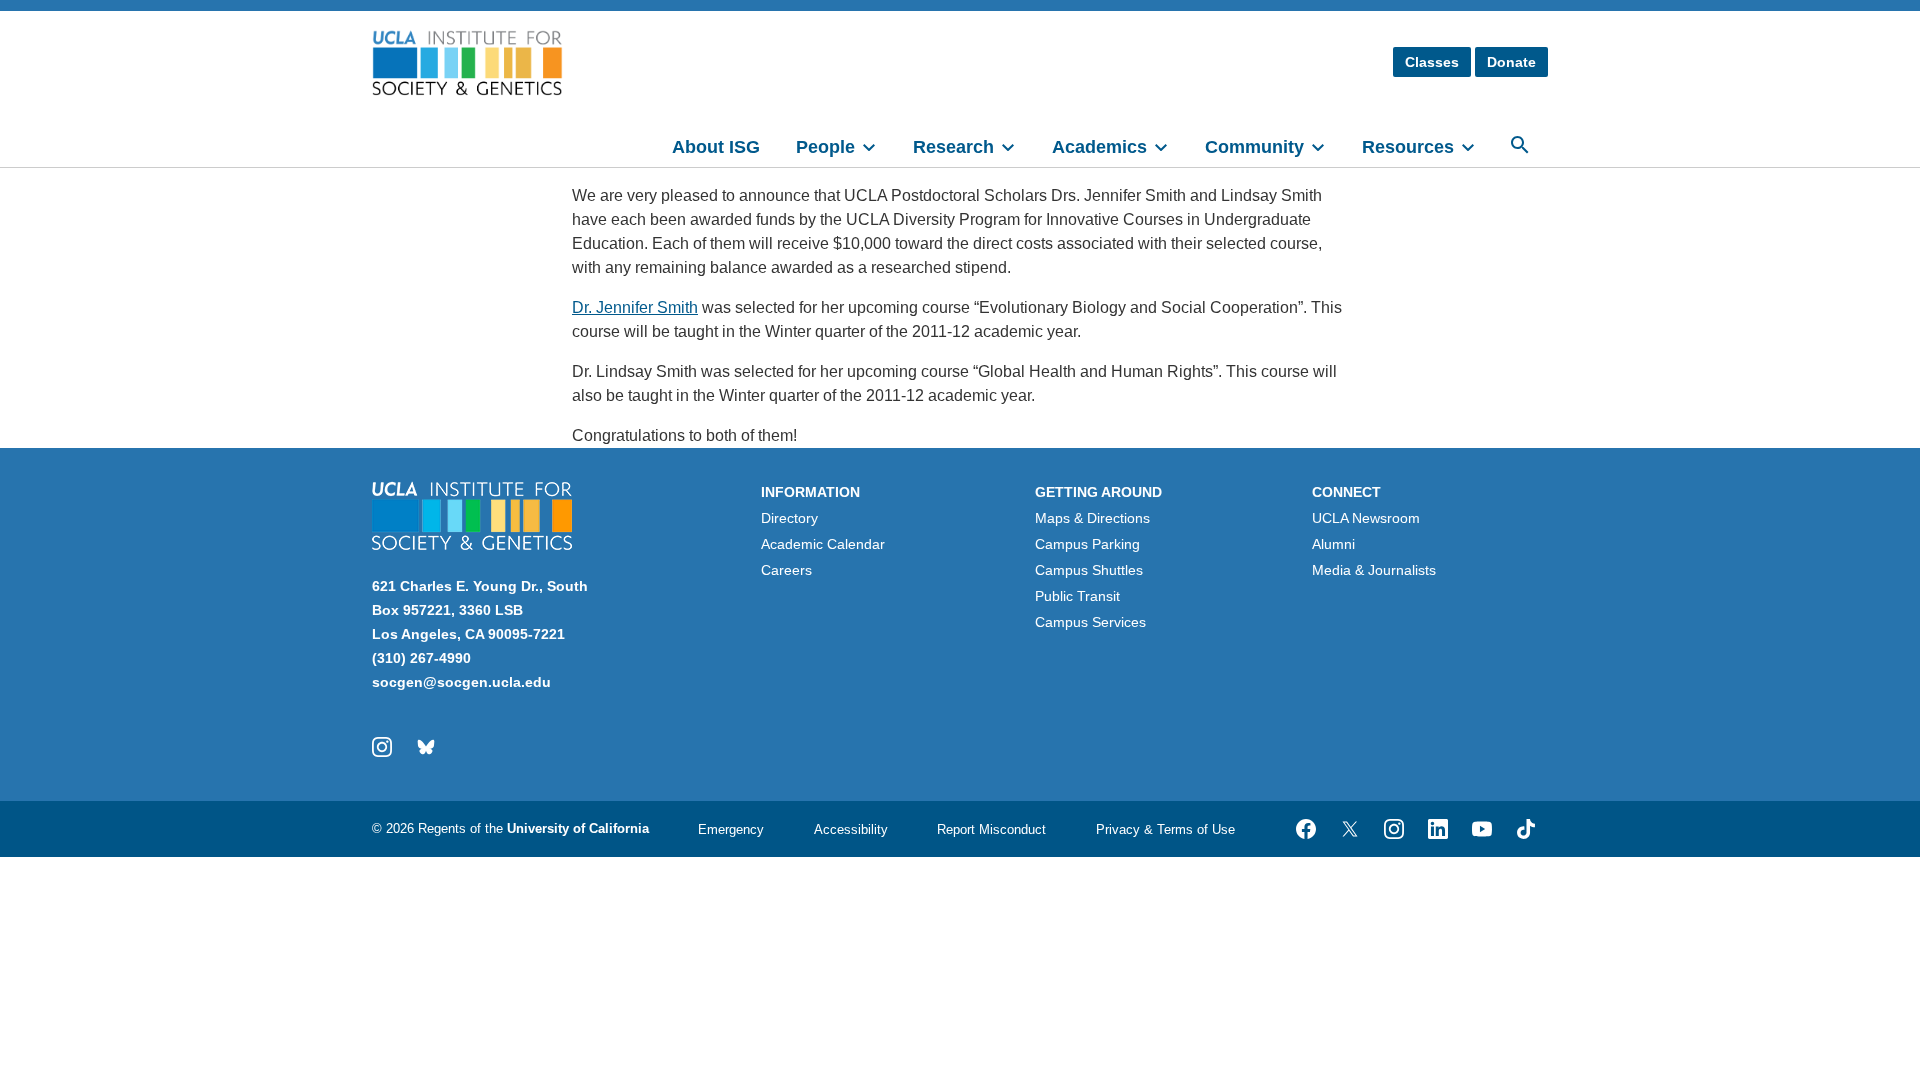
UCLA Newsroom (1366, 518)
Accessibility (851, 829)
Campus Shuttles (1089, 570)
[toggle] (878, 145)
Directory (789, 518)
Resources (1408, 147)
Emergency (731, 829)
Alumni (1333, 544)
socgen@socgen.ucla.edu (461, 682)
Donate (1511, 62)
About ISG (716, 147)
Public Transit (1077, 596)
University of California (578, 828)
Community (1254, 147)
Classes (1432, 62)
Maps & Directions (1092, 518)
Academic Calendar (823, 544)
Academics (1099, 147)
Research (953, 147)
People (825, 147)
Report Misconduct (991, 829)
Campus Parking (1087, 544)
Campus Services (1090, 622)
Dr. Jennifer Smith (635, 307)
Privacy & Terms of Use (1165, 829)
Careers (786, 570)
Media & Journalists (1374, 570)
